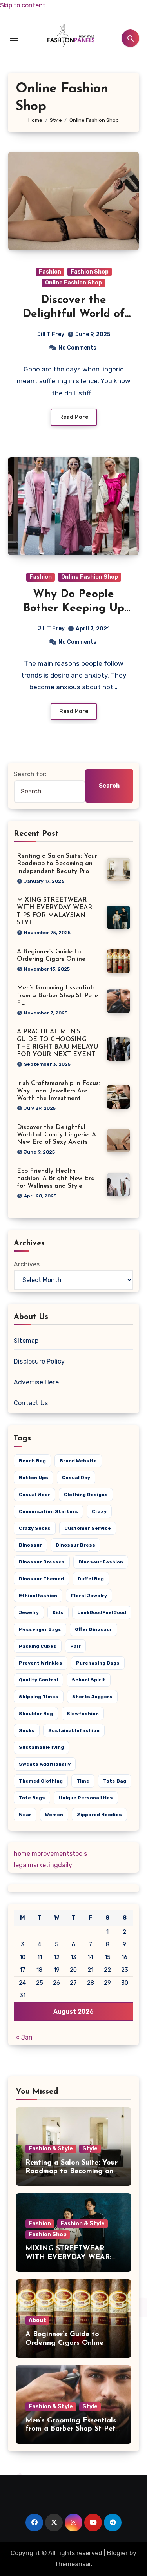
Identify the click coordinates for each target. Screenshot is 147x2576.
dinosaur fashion (101, 1562)
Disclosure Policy (39, 1361)
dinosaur (30, 1545)
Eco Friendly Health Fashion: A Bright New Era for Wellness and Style (56, 1179)
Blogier (117, 2553)
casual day (76, 1478)
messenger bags (40, 1629)
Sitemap (26, 1341)
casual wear (34, 1495)
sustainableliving (41, 1747)
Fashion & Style (51, 2149)
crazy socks (35, 1528)
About (37, 2320)
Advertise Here (36, 1382)
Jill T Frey (51, 334)
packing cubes (38, 1646)
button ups (34, 1478)
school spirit (89, 1680)
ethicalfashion (38, 1596)
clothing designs (86, 1495)
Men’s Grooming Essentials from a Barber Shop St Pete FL (57, 995)
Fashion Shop (90, 272)
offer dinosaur (93, 1629)
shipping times (39, 1697)
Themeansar (73, 2564)
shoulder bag (36, 1714)
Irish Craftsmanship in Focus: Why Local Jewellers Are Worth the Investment (58, 1091)
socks (27, 1730)
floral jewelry (89, 1596)
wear (25, 1815)
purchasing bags (98, 1663)
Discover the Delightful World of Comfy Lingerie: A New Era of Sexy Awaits (56, 1135)
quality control (38, 1680)
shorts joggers (92, 1697)
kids (58, 1612)
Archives (27, 1264)
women (54, 1815)
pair (75, 1646)
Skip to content (23, 5)
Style (90, 2149)
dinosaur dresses (42, 1562)
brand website (78, 1461)
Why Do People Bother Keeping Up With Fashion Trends (73, 609)
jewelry (29, 1612)
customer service (88, 1528)
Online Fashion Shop (73, 283)
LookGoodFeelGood (102, 1612)
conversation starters (48, 1511)
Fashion (50, 272)
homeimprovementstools (50, 1854)
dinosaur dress (75, 1545)
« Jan (24, 2037)
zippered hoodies (99, 1815)
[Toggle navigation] (14, 38)
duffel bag (91, 1579)
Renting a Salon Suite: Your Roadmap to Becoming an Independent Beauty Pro (57, 864)
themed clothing (41, 1781)
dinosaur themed (41, 1579)
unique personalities (86, 1798)
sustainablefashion (74, 1730)
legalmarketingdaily (43, 1865)
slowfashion (83, 1714)
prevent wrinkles (41, 1663)
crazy (99, 1511)
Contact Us (31, 1403)
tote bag (115, 1781)
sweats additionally (45, 1764)
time (83, 1781)
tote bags (32, 1798)
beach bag (32, 1461)
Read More (74, 417)
